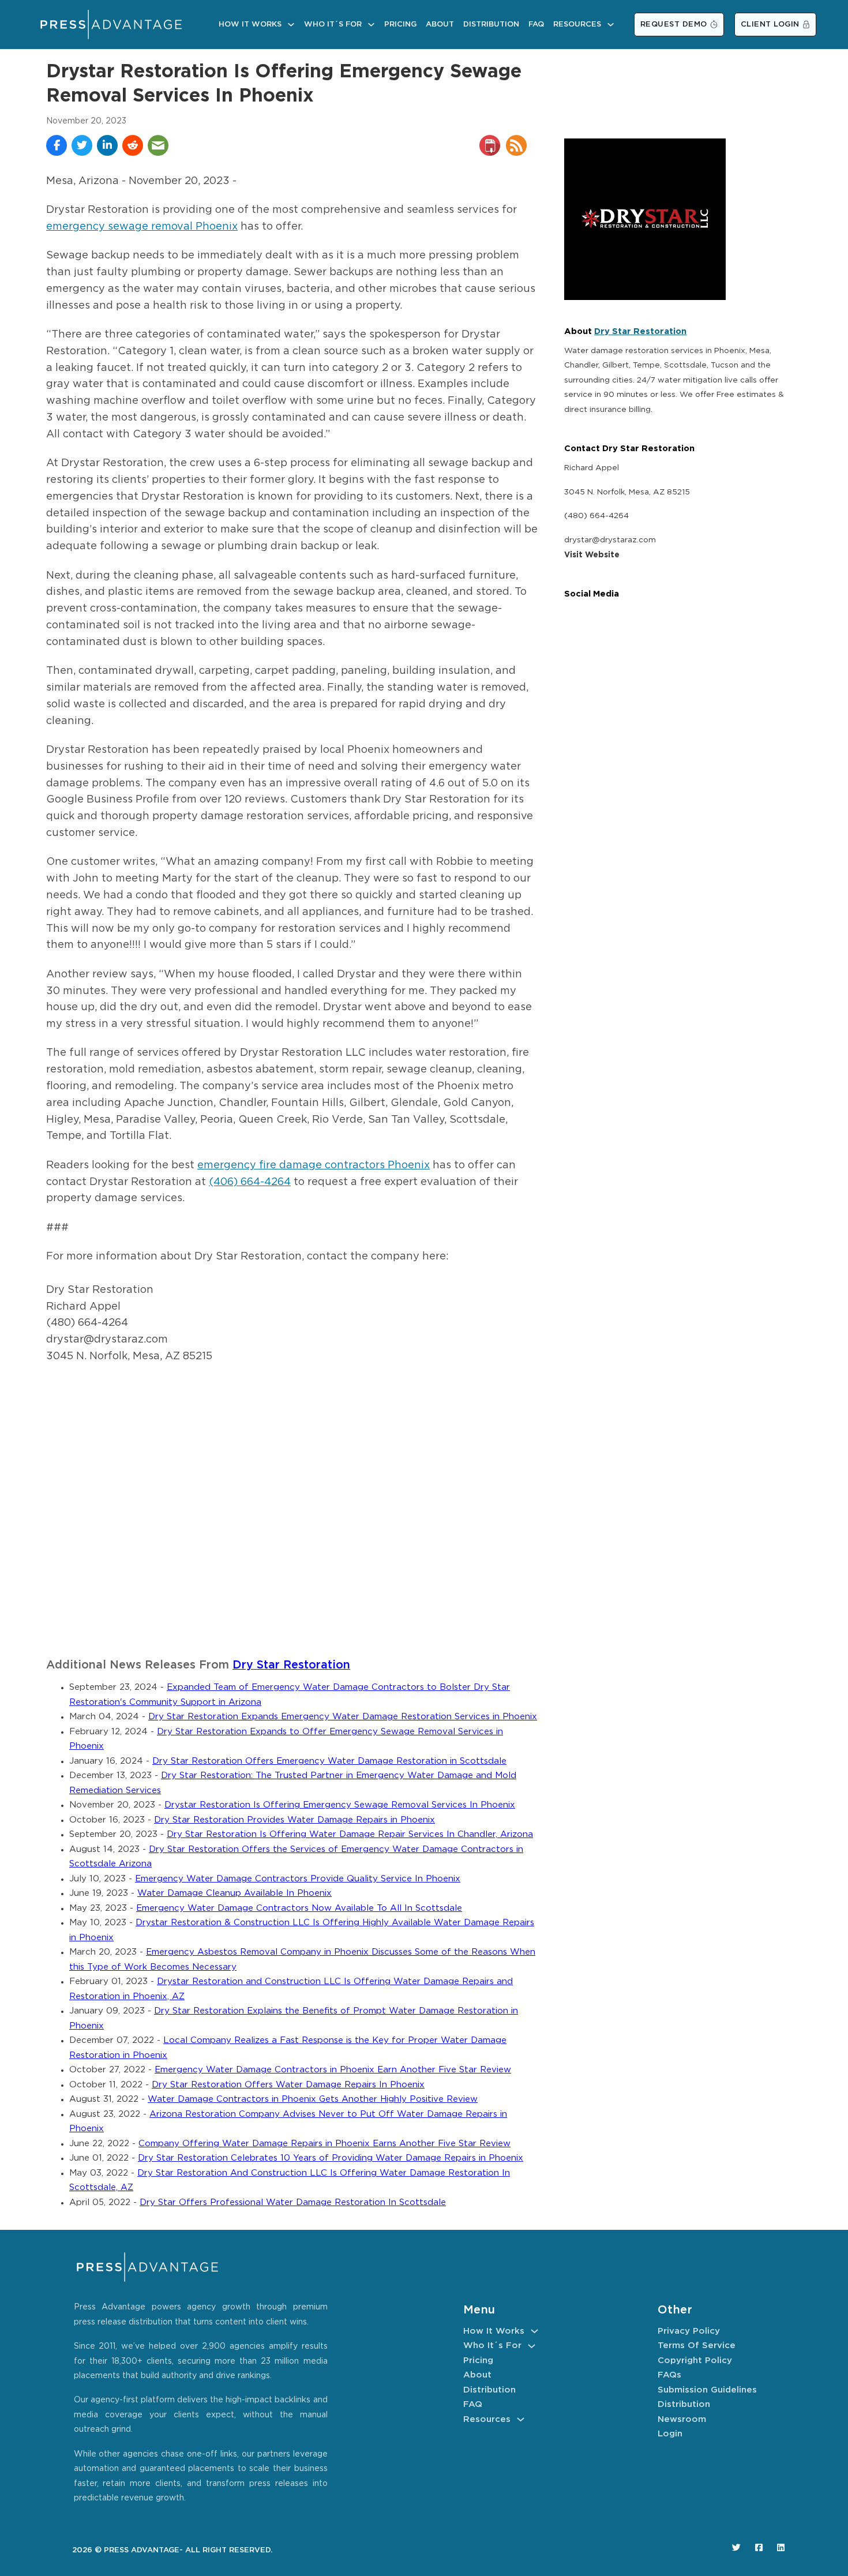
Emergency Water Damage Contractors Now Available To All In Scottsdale (299, 1908)
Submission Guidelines (707, 2390)
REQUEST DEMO (674, 25)
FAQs (669, 2375)
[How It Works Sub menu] (291, 25)
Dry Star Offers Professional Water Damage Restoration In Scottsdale (293, 2202)
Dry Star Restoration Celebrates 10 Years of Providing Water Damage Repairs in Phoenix (331, 2158)
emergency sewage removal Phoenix (142, 227)
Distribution (491, 25)
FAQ (536, 25)
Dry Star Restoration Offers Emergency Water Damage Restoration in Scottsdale (329, 1761)
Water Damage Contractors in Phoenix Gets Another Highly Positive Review (313, 2099)
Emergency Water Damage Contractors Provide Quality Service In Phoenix (298, 1879)
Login (670, 2434)
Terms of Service (697, 2346)
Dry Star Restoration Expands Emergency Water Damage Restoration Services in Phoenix (343, 1717)
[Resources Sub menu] (611, 25)
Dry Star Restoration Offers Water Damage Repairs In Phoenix (288, 2085)
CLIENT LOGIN (770, 25)
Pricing (400, 25)
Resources (577, 25)
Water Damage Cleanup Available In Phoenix (234, 1893)
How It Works (250, 25)
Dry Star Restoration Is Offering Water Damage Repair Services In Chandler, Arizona (350, 1834)
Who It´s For (333, 25)
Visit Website (592, 555)
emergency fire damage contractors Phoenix (314, 1165)
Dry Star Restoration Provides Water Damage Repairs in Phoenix (294, 1820)
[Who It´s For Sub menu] (371, 25)
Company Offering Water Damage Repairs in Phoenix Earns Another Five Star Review (324, 2144)
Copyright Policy (695, 2361)
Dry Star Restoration (291, 1665)
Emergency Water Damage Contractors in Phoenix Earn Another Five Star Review (333, 2070)
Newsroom (682, 2419)
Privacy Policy (689, 2331)
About (440, 25)
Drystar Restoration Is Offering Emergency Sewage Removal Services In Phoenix (340, 1805)
